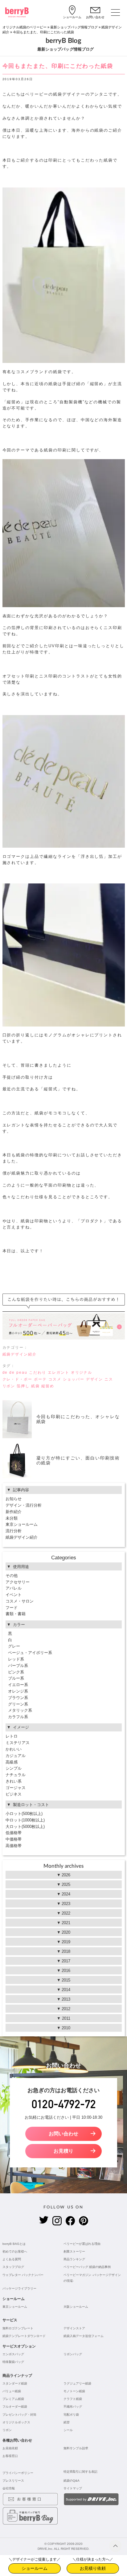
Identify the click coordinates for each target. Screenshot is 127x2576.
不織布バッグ (73, 2407)
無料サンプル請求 (76, 2448)
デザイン (95, 1379)
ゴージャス (16, 1788)
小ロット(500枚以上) (24, 1814)
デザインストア (74, 2328)
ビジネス (14, 1794)
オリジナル (82, 1372)
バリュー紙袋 (12, 2391)
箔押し (23, 1386)
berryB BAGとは (14, 2244)
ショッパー (74, 1379)
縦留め (48, 1386)
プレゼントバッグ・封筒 (19, 2415)
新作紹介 (14, 1512)
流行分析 (14, 1531)
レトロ (12, 1736)
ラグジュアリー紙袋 (77, 2383)
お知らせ (14, 1499)
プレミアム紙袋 (13, 2399)
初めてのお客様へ (15, 2251)
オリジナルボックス (16, 2422)
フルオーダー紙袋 (15, 2407)
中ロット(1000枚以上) (25, 1820)
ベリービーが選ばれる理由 (82, 2244)
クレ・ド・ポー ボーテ (25, 1379)
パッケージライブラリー (19, 2288)
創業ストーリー (74, 2251)
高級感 (12, 1762)
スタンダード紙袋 (15, 2383)
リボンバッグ (73, 2354)
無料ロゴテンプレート (18, 2328)
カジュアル (16, 1756)
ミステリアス (18, 1743)
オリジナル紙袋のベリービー (25, 27)
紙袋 (35, 1386)
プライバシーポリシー (18, 2473)
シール (68, 2430)
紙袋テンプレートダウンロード (24, 2336)
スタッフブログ (13, 2267)
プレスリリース (13, 2481)
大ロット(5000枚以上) (25, 1827)
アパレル (14, 1588)
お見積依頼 (10, 2448)
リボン (9, 1386)
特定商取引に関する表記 (80, 2472)
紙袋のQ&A (72, 2481)
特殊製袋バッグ (13, 2362)
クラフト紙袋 (73, 2399)
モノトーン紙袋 (74, 2391)
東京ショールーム (22, 1524)
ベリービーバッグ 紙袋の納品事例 (87, 2267)
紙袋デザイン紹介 (20, 1354)
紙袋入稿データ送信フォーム (84, 2336)
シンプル (14, 1768)
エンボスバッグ (13, 2354)
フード (12, 1608)
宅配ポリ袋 (71, 2415)
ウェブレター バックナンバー (23, 2275)
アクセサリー (18, 1582)
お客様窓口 (10, 2456)
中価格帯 (14, 1839)
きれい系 (14, 1781)
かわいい (14, 1749)
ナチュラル (16, 1775)
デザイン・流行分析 (24, 1505)
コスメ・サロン (20, 1601)
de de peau (15, 1372)
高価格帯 (14, 1846)
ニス (109, 1379)
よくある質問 (12, 2259)
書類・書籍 (16, 1614)
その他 (12, 1576)
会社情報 (9, 2488)
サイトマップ (73, 2488)
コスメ (55, 1379)
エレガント (59, 1372)
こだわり (38, 1372)
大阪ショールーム (76, 2307)
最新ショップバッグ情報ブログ (74, 27)
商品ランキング (74, 2259)
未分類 (12, 1518)
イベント (14, 1595)
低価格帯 (14, 1833)
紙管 (67, 2422)
